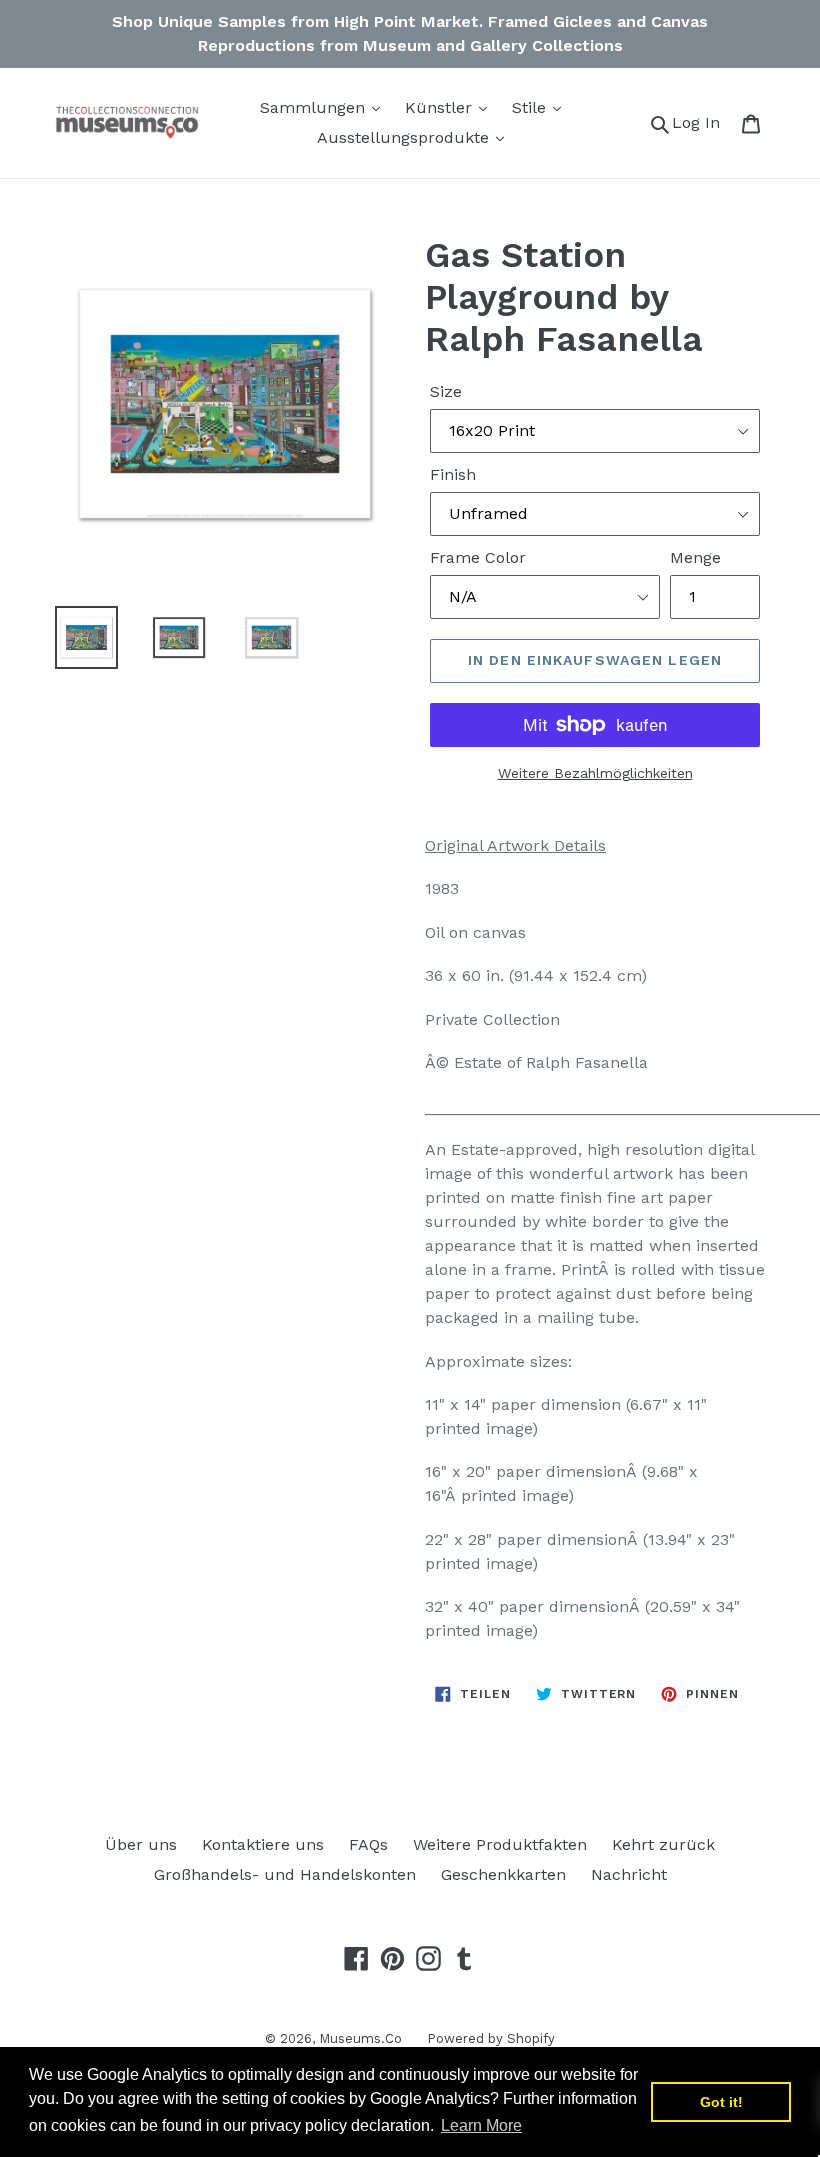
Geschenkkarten (503, 1874)
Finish (453, 474)
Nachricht (629, 1874)
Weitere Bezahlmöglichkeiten (595, 773)
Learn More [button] (481, 2125)
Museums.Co (360, 2038)
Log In (701, 122)
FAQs (368, 1844)
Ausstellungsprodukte (405, 137)
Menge (695, 557)
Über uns (141, 1844)
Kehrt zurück (663, 1844)
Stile (531, 107)
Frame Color (478, 557)
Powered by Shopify (491, 2038)
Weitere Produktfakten (500, 1844)
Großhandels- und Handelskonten (285, 1874)
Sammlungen (315, 107)
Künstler (441, 107)
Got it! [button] (721, 2102)
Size (446, 391)
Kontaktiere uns (263, 1844)
